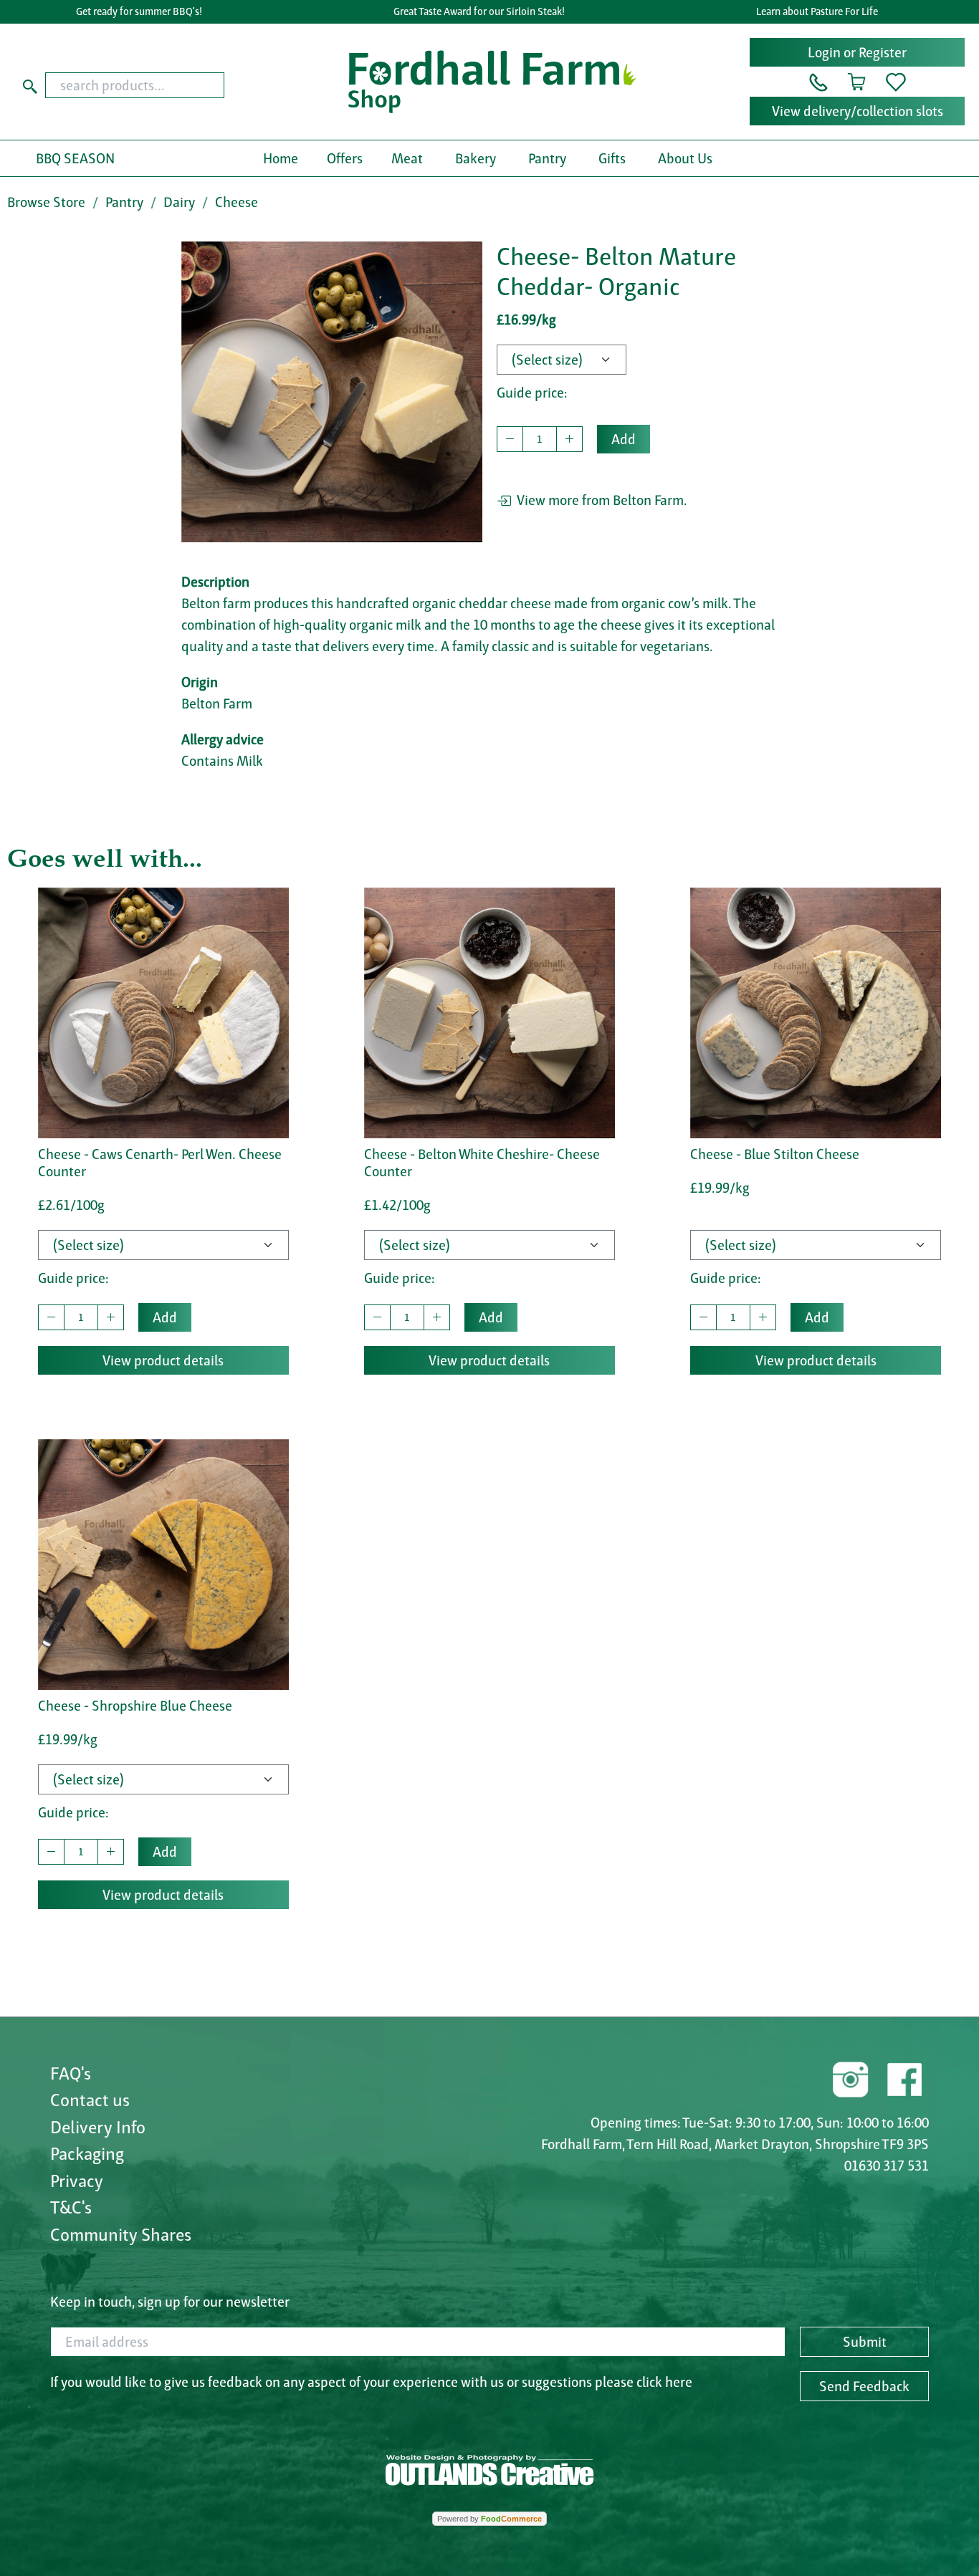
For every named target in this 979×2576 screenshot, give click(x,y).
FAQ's (71, 2073)
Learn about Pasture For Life (817, 11)
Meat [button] (407, 158)
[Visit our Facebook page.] (904, 2077)
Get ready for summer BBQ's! (139, 11)
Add (624, 439)
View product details (163, 1360)
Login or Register (857, 52)
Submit (865, 2342)
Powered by (489, 2519)
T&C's (71, 2207)
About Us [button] (685, 158)
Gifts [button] (612, 158)
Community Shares (121, 2234)
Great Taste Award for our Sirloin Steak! (479, 11)
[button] (818, 81)
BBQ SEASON (75, 158)
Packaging (87, 2153)
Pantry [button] (547, 158)
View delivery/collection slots (858, 111)
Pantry (124, 202)
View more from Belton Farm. (599, 500)
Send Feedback (864, 2386)
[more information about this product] (163, 1011)
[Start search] (30, 85)
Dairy (179, 202)
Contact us (90, 2100)
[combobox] (168, 85)
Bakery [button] (476, 158)
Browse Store (46, 202)
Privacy (77, 2181)
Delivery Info (98, 2127)
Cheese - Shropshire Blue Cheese (135, 1706)
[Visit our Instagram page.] (851, 2077)
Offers (345, 158)
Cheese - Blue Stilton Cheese (775, 1154)
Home (281, 158)
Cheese (237, 202)
